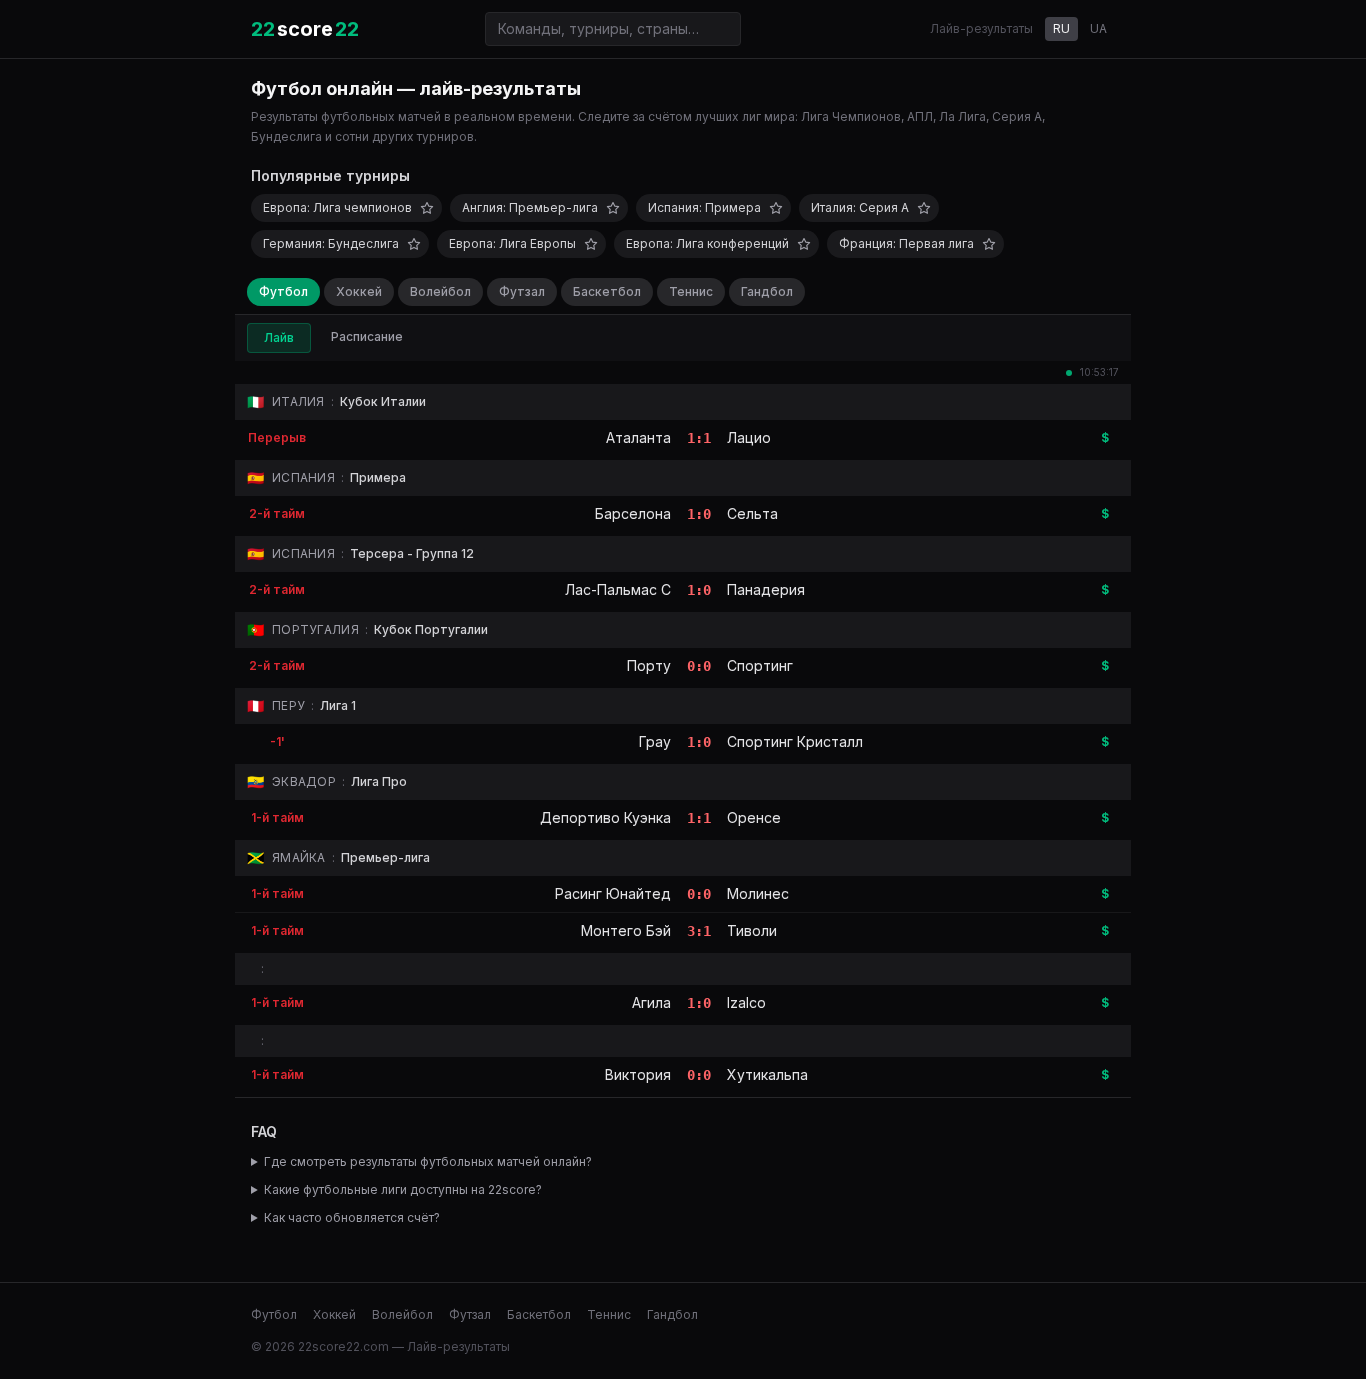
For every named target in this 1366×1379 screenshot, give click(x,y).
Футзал (522, 291)
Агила (651, 1002)
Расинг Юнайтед (613, 893)
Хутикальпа (767, 1074)
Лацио (749, 437)
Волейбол (440, 291)
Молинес (758, 893)
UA (1098, 28)
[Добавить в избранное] (427, 208)
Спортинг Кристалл (795, 741)
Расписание (367, 336)
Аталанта (638, 437)
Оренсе (754, 817)
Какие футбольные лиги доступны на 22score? (403, 1189)
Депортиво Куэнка (605, 817)
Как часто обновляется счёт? (352, 1217)
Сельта (752, 513)
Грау (655, 741)
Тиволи (752, 930)
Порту (649, 665)
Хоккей (359, 291)
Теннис (691, 291)
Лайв (279, 337)
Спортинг (760, 665)
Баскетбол (607, 291)
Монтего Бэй (626, 930)
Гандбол (767, 291)
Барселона (633, 513)
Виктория (638, 1074)
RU (1061, 28)
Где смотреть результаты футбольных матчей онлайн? (428, 1161)
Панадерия (766, 589)
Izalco (746, 1002)
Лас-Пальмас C (618, 589)
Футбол (283, 291)
